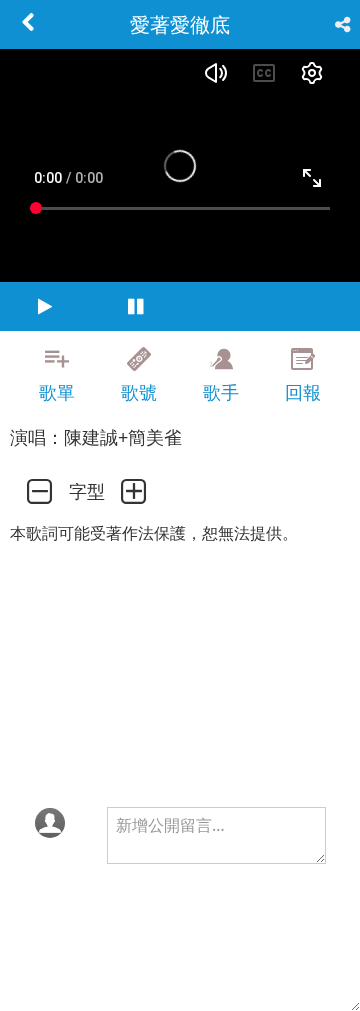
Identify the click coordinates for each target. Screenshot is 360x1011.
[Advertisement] (180, 675)
